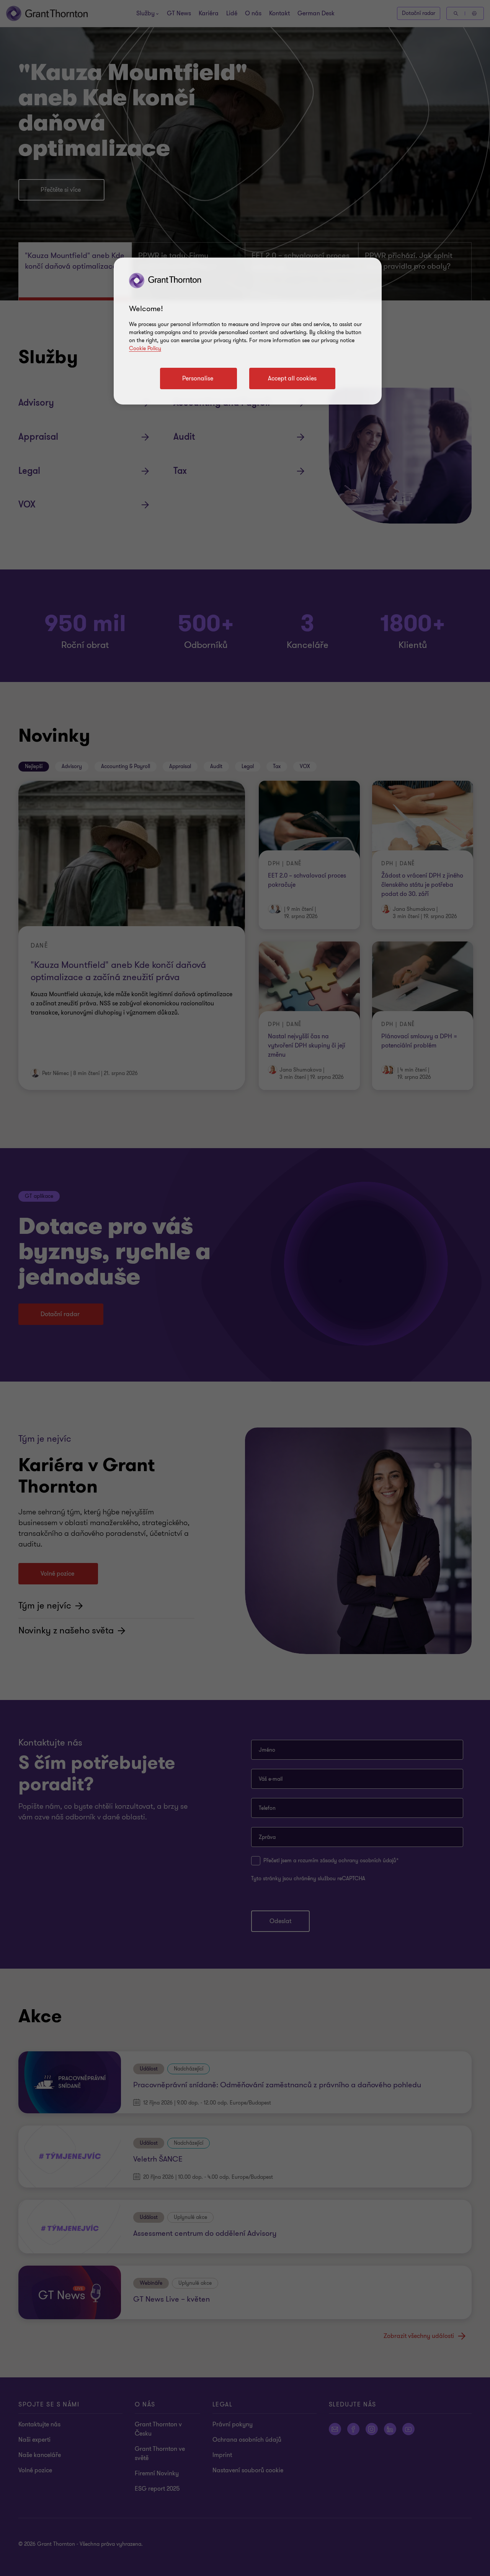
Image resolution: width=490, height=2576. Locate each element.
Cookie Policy (145, 348)
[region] (248, 331)
